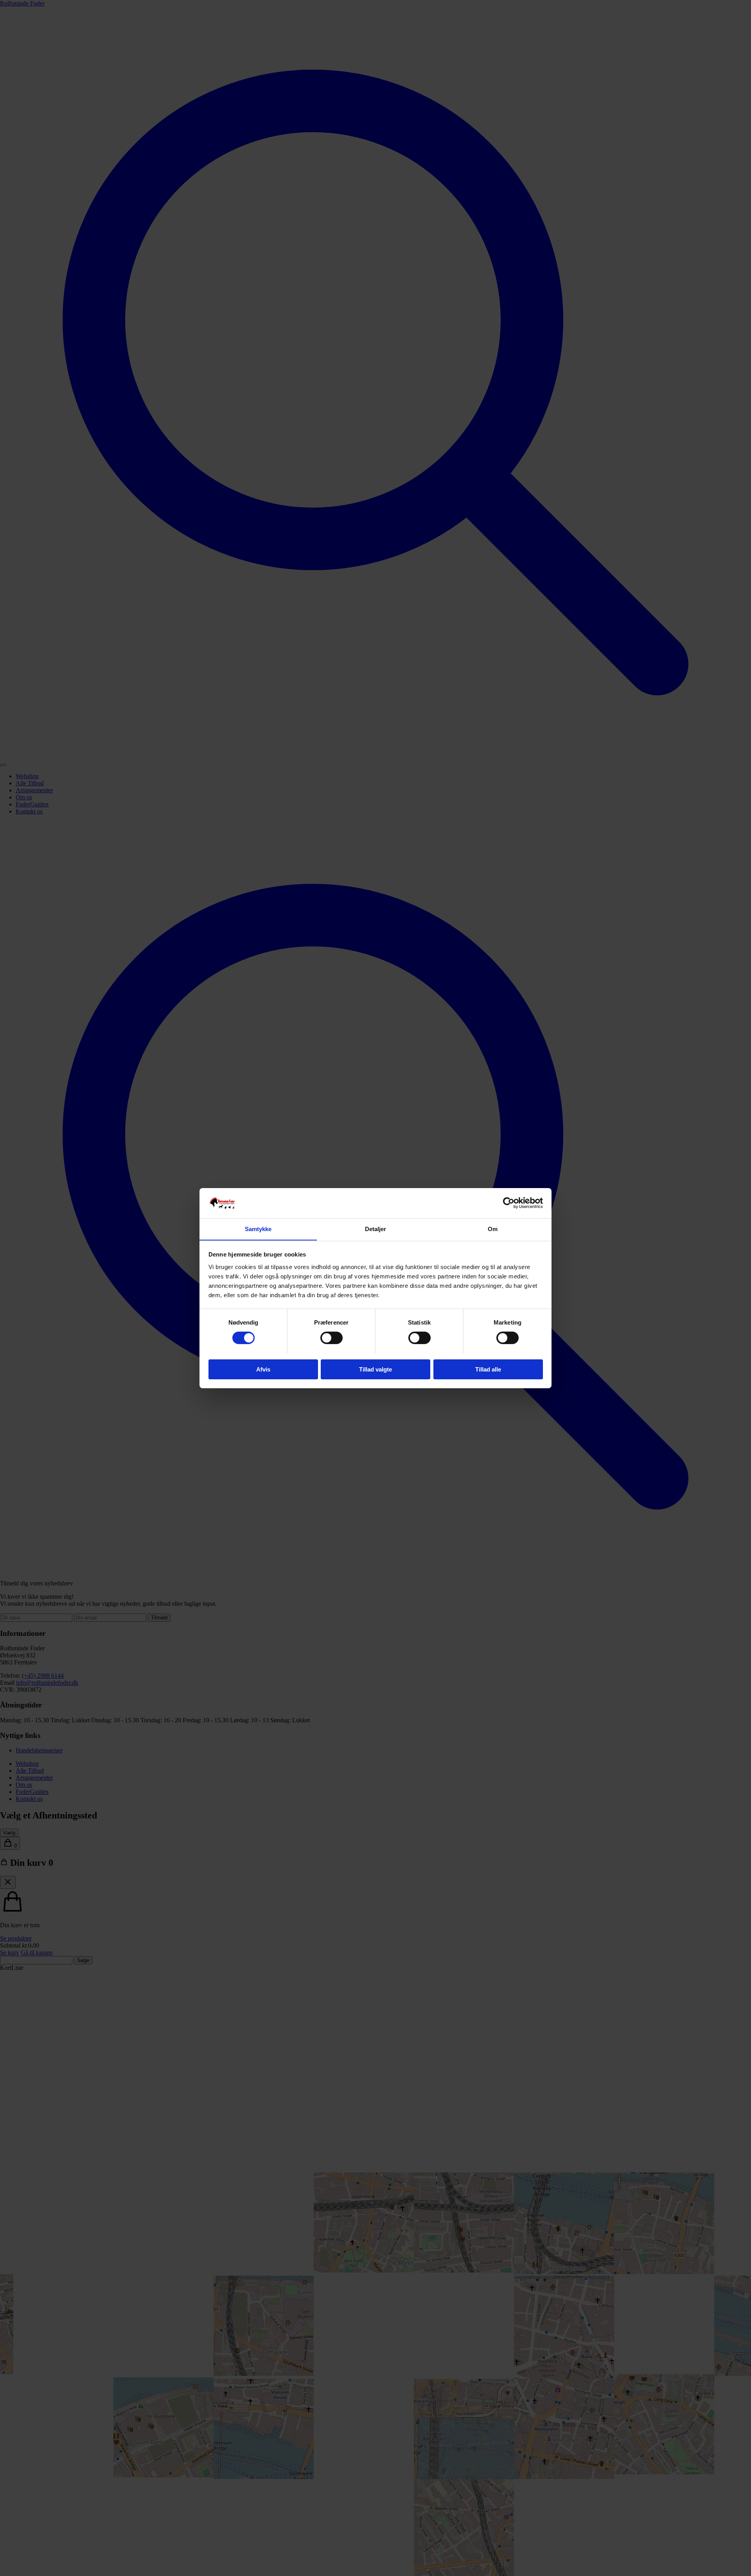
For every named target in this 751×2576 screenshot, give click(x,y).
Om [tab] (493, 1229)
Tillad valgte (375, 1369)
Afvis (263, 1369)
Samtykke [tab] (258, 1229)
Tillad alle (488, 1369)
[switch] (331, 1338)
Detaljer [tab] (376, 1229)
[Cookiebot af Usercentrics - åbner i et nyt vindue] (509, 1203)
